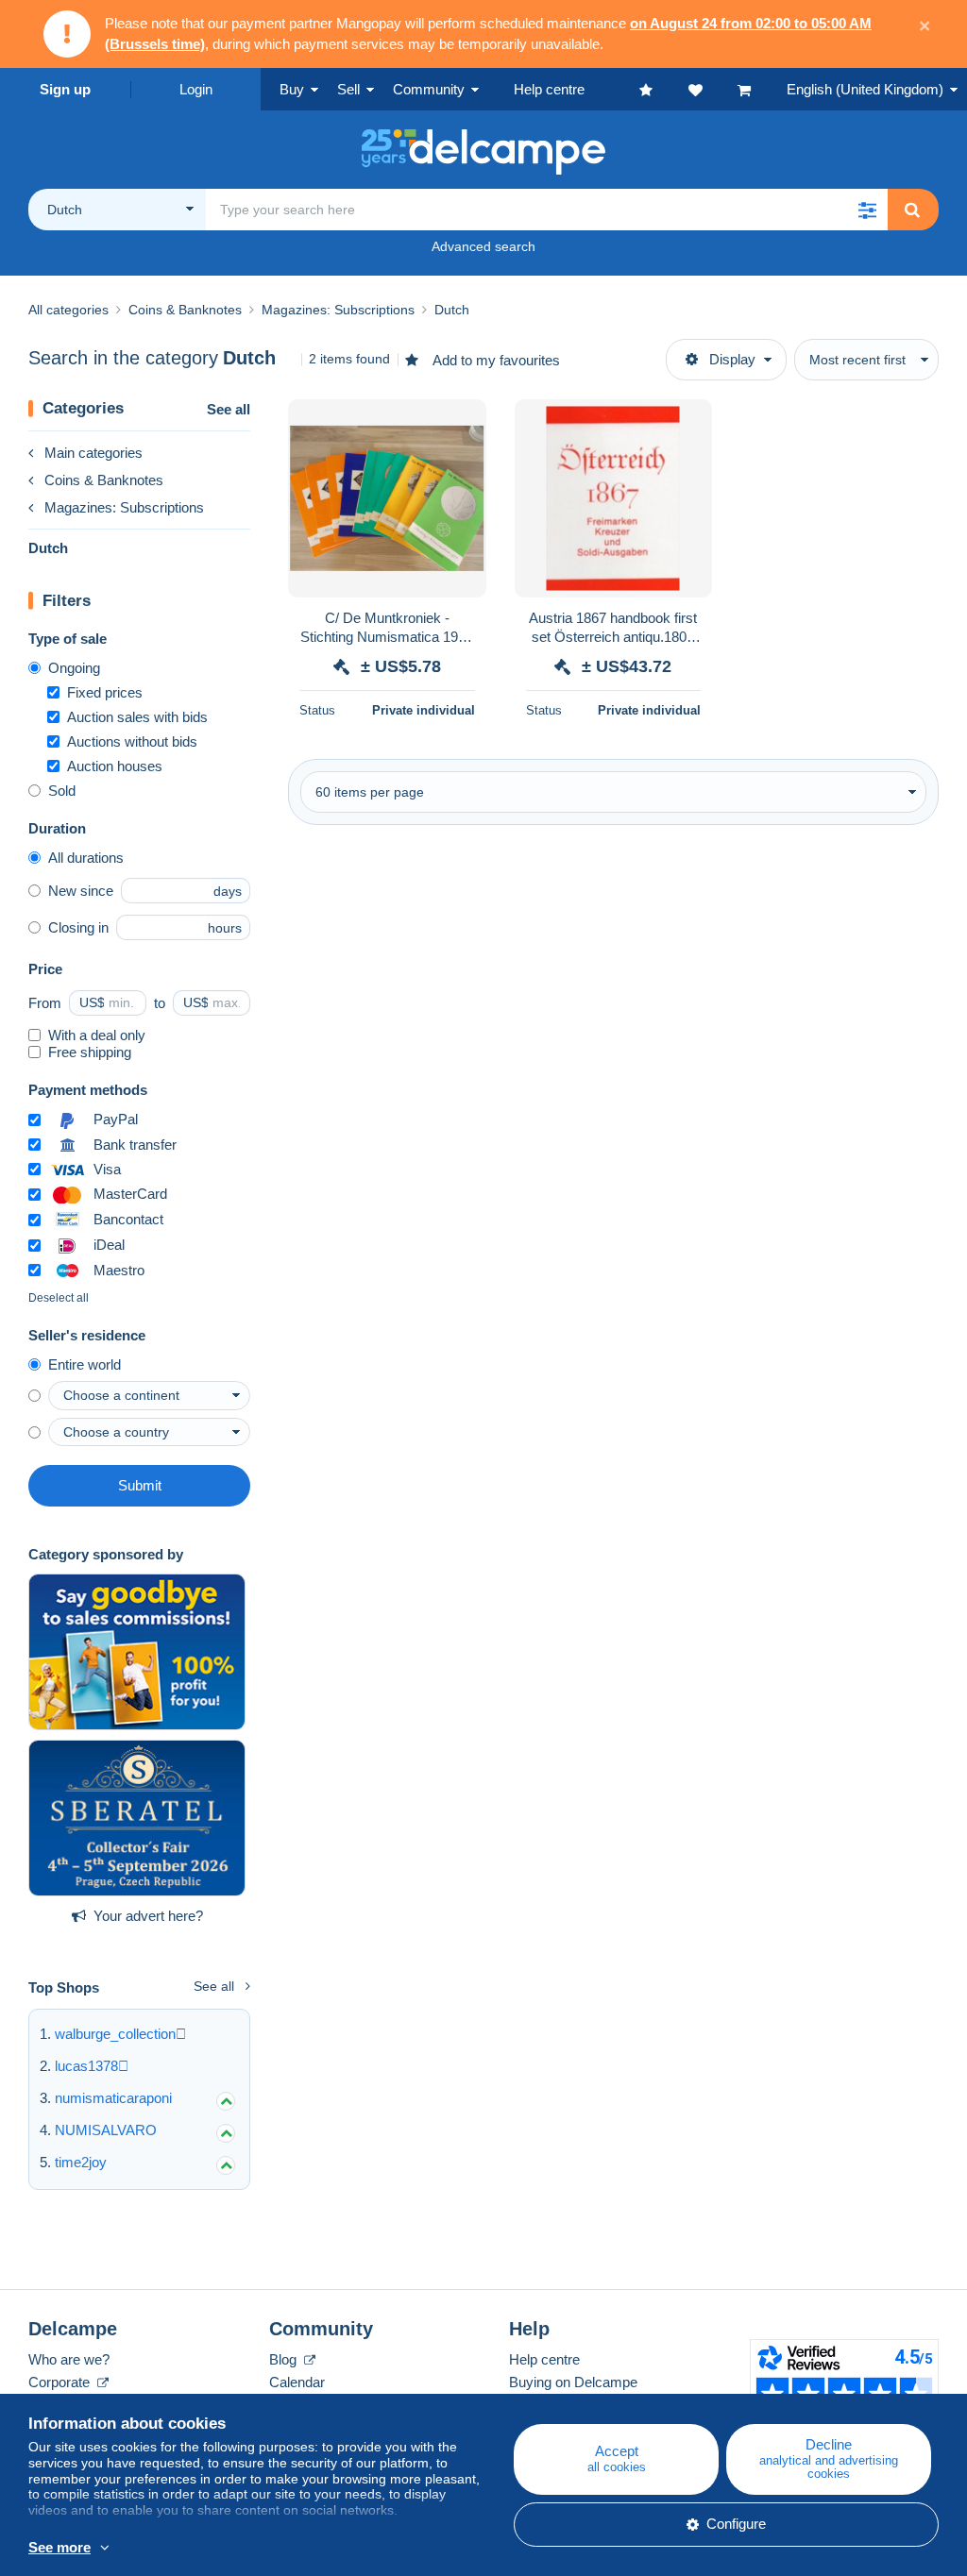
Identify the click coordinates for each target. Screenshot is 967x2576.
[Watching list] (713, 89)
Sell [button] (348, 89)
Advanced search (483, 246)
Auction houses (115, 766)
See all (229, 409)
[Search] (912, 210)
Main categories (93, 453)
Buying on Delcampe (573, 2382)
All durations (86, 858)
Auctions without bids (132, 741)
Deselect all (59, 1298)
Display (732, 359)
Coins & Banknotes (104, 480)
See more (59, 2547)
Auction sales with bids (137, 717)
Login (196, 89)
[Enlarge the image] (387, 498)
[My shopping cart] (762, 89)
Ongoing (74, 668)
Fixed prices (105, 692)
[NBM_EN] (137, 1652)
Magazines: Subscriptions (124, 507)
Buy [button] (292, 89)
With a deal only (97, 1035)
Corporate (61, 2382)
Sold (62, 791)
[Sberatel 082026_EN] (137, 1818)
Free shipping (90, 1052)
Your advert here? (148, 1916)
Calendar (297, 2382)
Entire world (85, 1364)
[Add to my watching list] (460, 424)
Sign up (65, 89)
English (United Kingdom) (865, 89)
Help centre (544, 2359)
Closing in (78, 927)
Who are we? (69, 2359)
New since (81, 891)
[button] (867, 210)
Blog (285, 2359)
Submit (140, 1485)
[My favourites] (664, 89)
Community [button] (429, 89)
